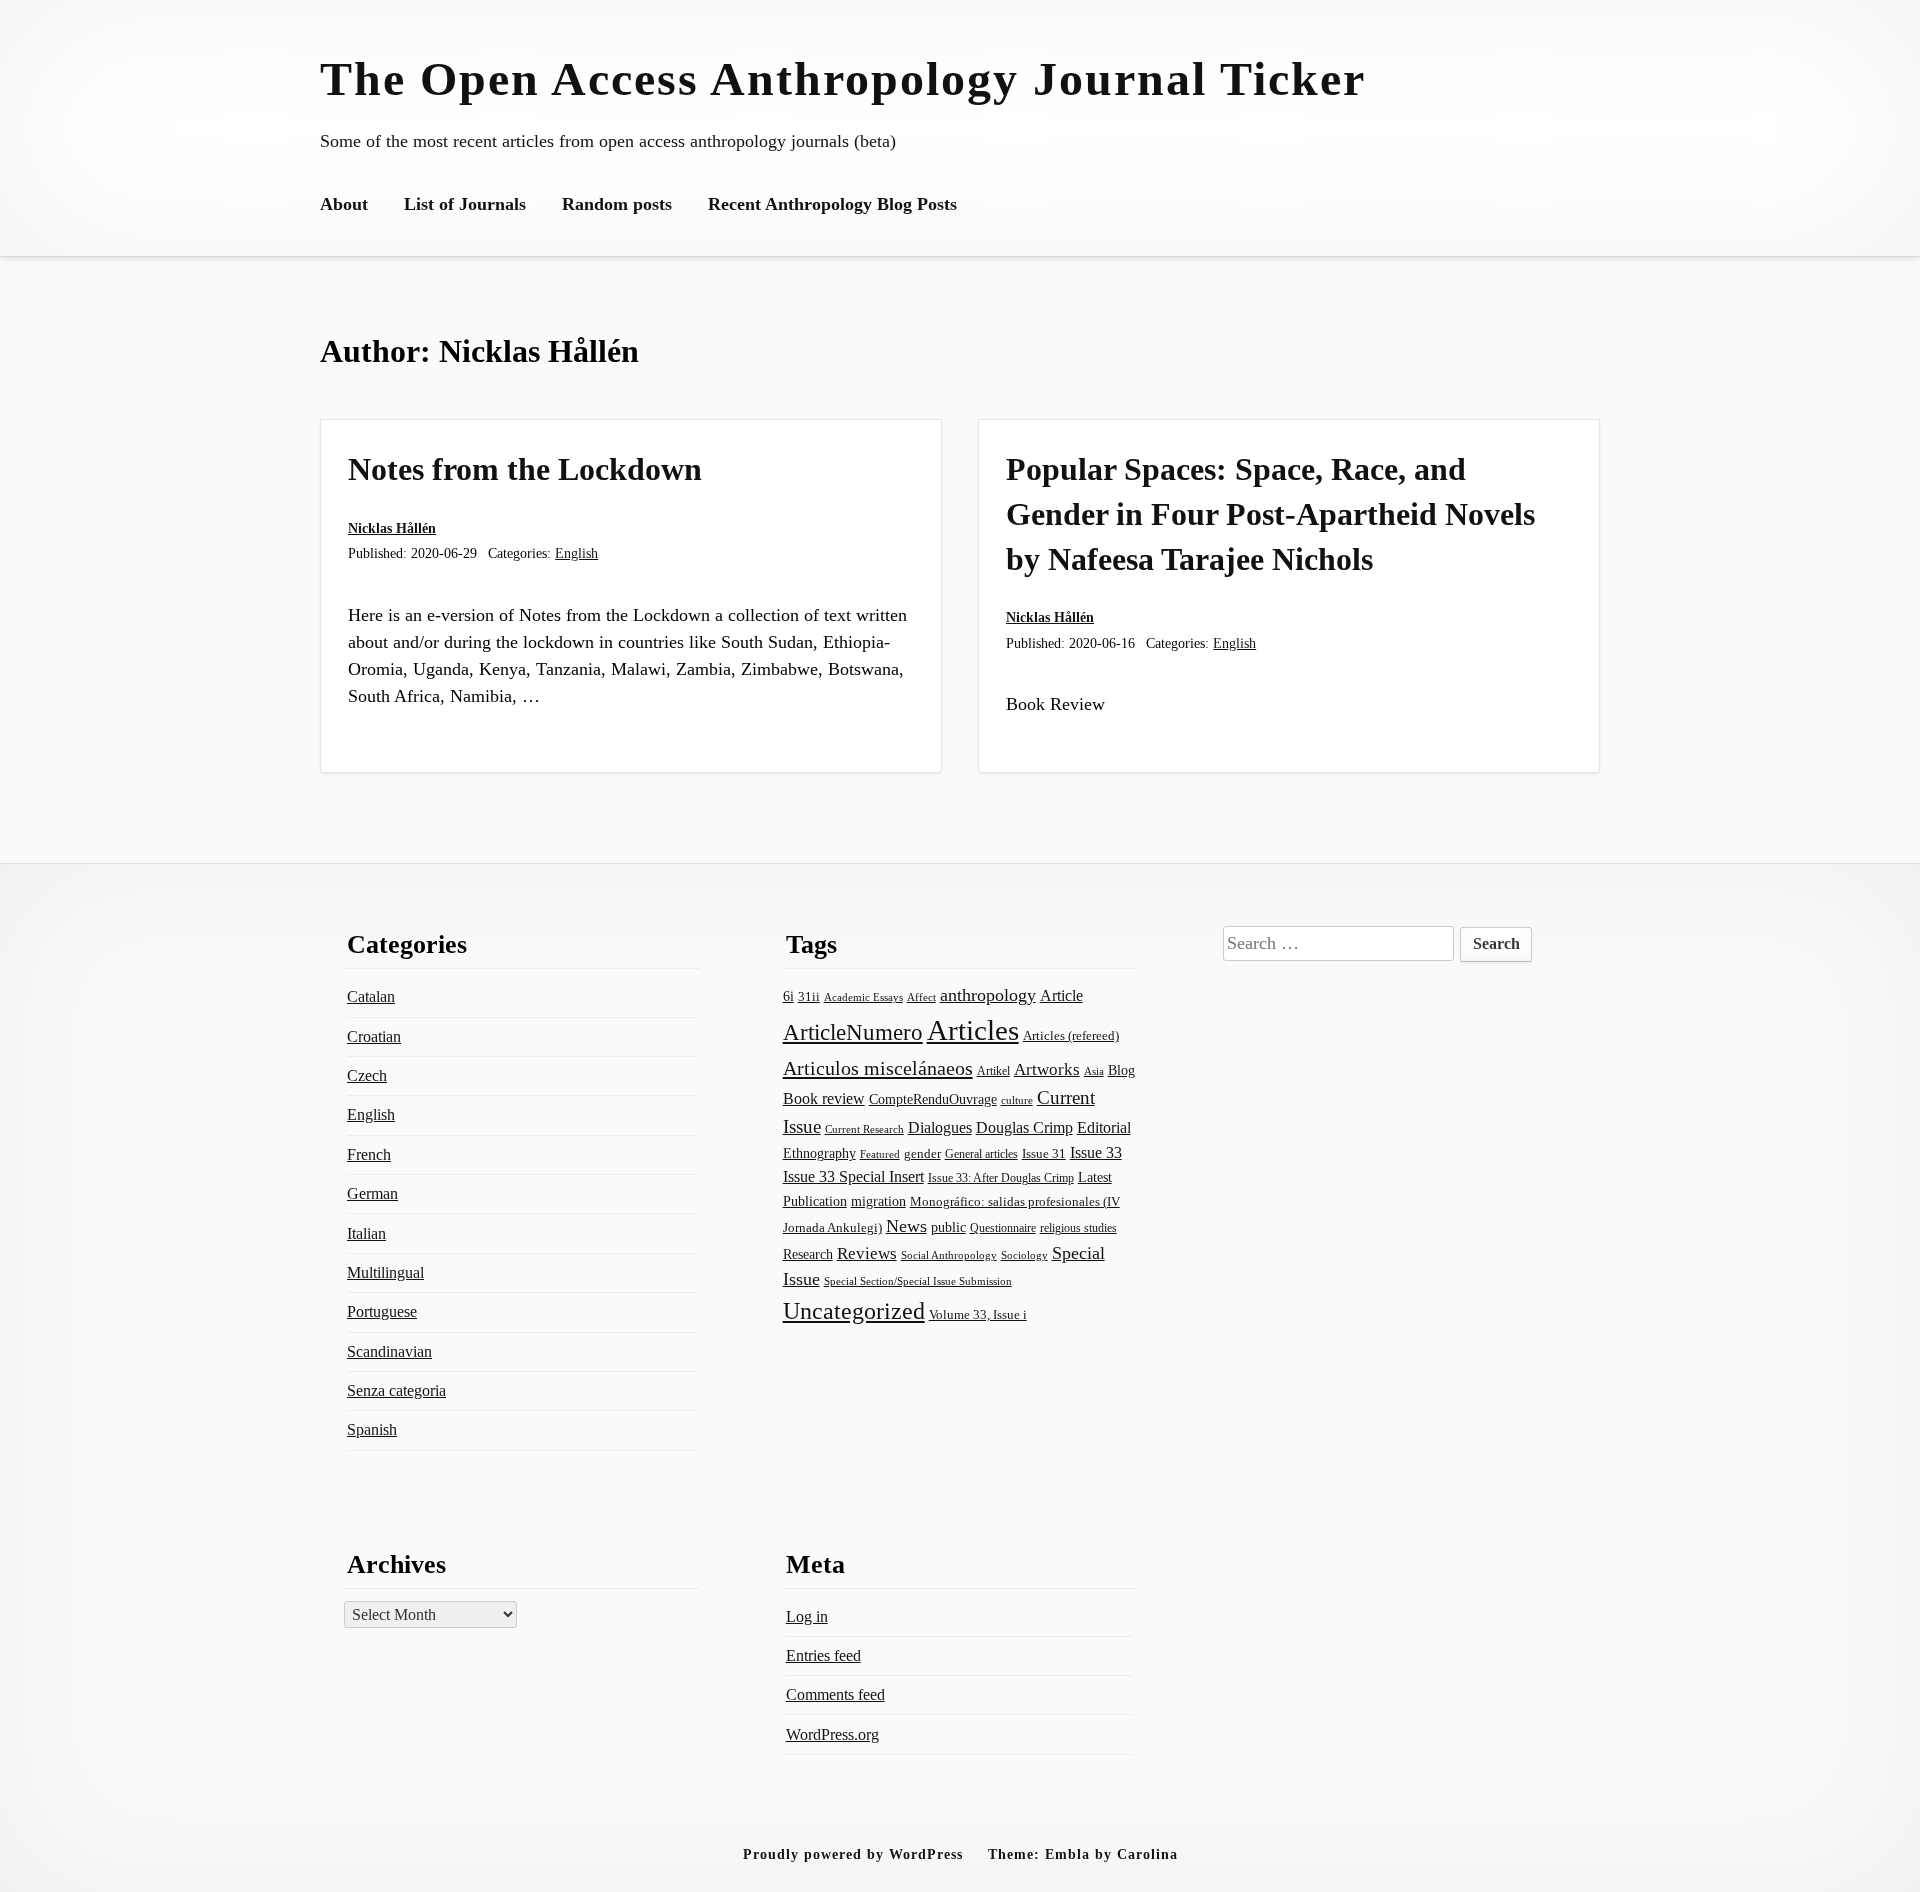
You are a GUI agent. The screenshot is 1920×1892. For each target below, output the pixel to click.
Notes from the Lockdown (525, 469)
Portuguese (382, 1311)
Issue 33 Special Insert (853, 1176)
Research (808, 1254)
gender (922, 1153)
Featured (880, 1154)
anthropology (988, 995)
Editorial (1104, 1127)
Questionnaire (1003, 1228)
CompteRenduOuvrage (933, 1099)
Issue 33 (1096, 1152)
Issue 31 (1044, 1153)
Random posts (617, 204)
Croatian (374, 1036)
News (906, 1226)
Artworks (1047, 1069)
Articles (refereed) (1071, 1036)
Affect (921, 997)
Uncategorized (854, 1310)
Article (1061, 995)
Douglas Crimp (1024, 1127)
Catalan (371, 996)
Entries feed (823, 1655)
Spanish (372, 1429)
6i (788, 996)
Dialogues (940, 1127)
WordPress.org (832, 1734)
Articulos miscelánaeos (878, 1068)
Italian (366, 1233)
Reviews (867, 1253)
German (372, 1193)
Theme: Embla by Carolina (1083, 1854)
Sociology (1024, 1255)
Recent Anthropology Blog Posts (832, 204)
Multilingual (385, 1272)
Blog (1121, 1070)
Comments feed (835, 1694)
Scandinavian (389, 1351)
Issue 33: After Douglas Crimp (1001, 1178)
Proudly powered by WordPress (853, 1854)
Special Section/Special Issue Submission (918, 1281)
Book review (824, 1098)
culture (1017, 1100)
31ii (809, 996)
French (369, 1154)
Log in (807, 1616)
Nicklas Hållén (392, 528)
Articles (973, 1030)
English (576, 553)
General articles (981, 1154)
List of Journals (465, 204)
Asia (1094, 1071)
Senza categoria (396, 1390)
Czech (367, 1075)
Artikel (993, 1071)
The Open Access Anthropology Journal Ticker (843, 78)
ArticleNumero (853, 1032)
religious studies (1078, 1228)
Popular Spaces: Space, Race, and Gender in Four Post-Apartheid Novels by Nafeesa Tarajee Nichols (1270, 514)
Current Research (864, 1129)
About (344, 204)
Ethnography (819, 1153)
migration (878, 1201)
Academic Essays (863, 997)
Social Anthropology (949, 1255)
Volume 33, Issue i (978, 1314)
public (948, 1227)
